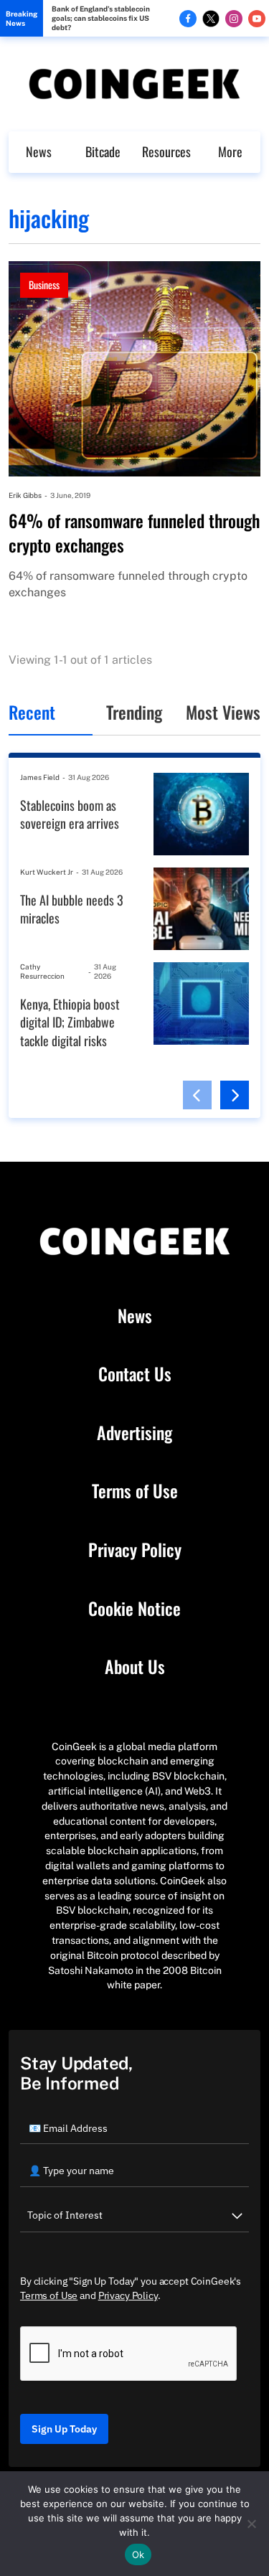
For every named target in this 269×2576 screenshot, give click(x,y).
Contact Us (135, 1374)
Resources (166, 151)
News (39, 151)
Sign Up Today (64, 2429)
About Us (135, 1667)
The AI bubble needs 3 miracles (72, 909)
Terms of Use (135, 1491)
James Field (40, 777)
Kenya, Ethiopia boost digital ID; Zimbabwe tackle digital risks (70, 1023)
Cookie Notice (134, 1609)
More (230, 151)
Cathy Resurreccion (42, 971)
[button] (197, 1095)
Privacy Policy (135, 1550)
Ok (138, 2554)
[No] (251, 2524)
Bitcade (103, 151)
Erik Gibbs (25, 495)
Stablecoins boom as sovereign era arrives (70, 815)
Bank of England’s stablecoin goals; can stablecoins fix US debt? (101, 18)
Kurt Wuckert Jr (47, 872)
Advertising (134, 1433)
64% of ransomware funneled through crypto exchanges (134, 533)
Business (44, 285)
